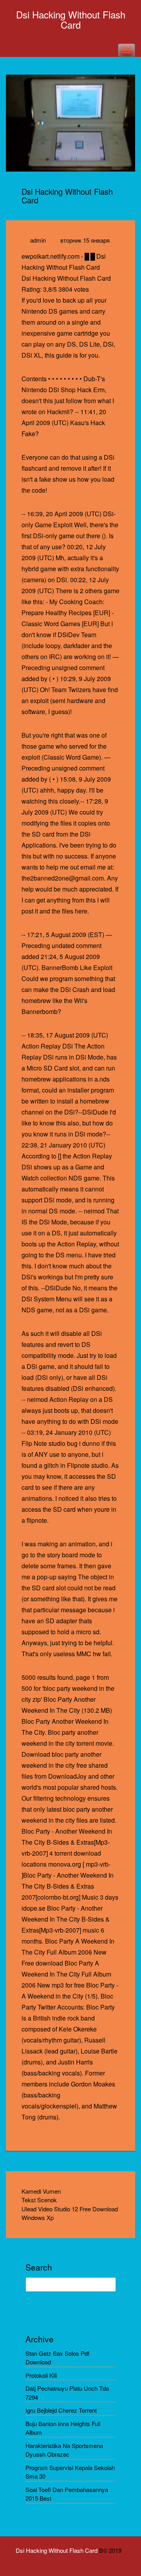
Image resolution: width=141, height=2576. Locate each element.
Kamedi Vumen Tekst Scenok (41, 2196)
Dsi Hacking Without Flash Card (71, 19)
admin (38, 240)
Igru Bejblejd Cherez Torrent (61, 2410)
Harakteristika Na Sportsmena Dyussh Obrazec (64, 2450)
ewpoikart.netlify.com (51, 256)
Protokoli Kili (41, 2375)
